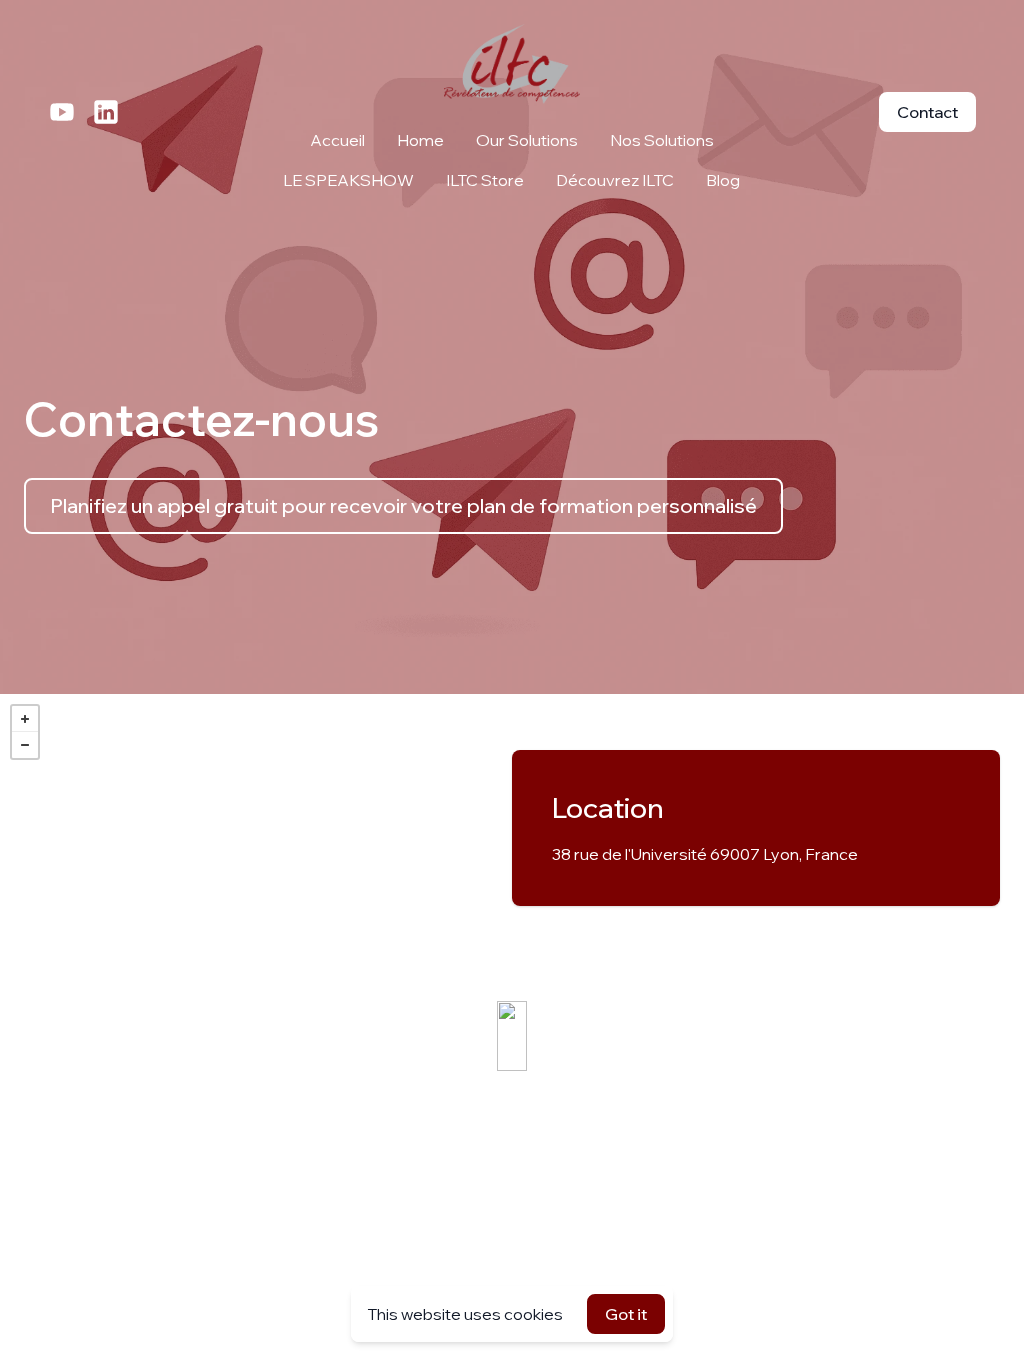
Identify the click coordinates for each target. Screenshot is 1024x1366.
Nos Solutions (662, 140)
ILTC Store (485, 180)
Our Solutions (527, 140)
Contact (927, 112)
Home (420, 140)
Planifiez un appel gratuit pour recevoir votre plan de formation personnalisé (403, 505)
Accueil (337, 140)
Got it (626, 1314)
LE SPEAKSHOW (348, 180)
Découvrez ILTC (615, 180)
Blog (723, 180)
